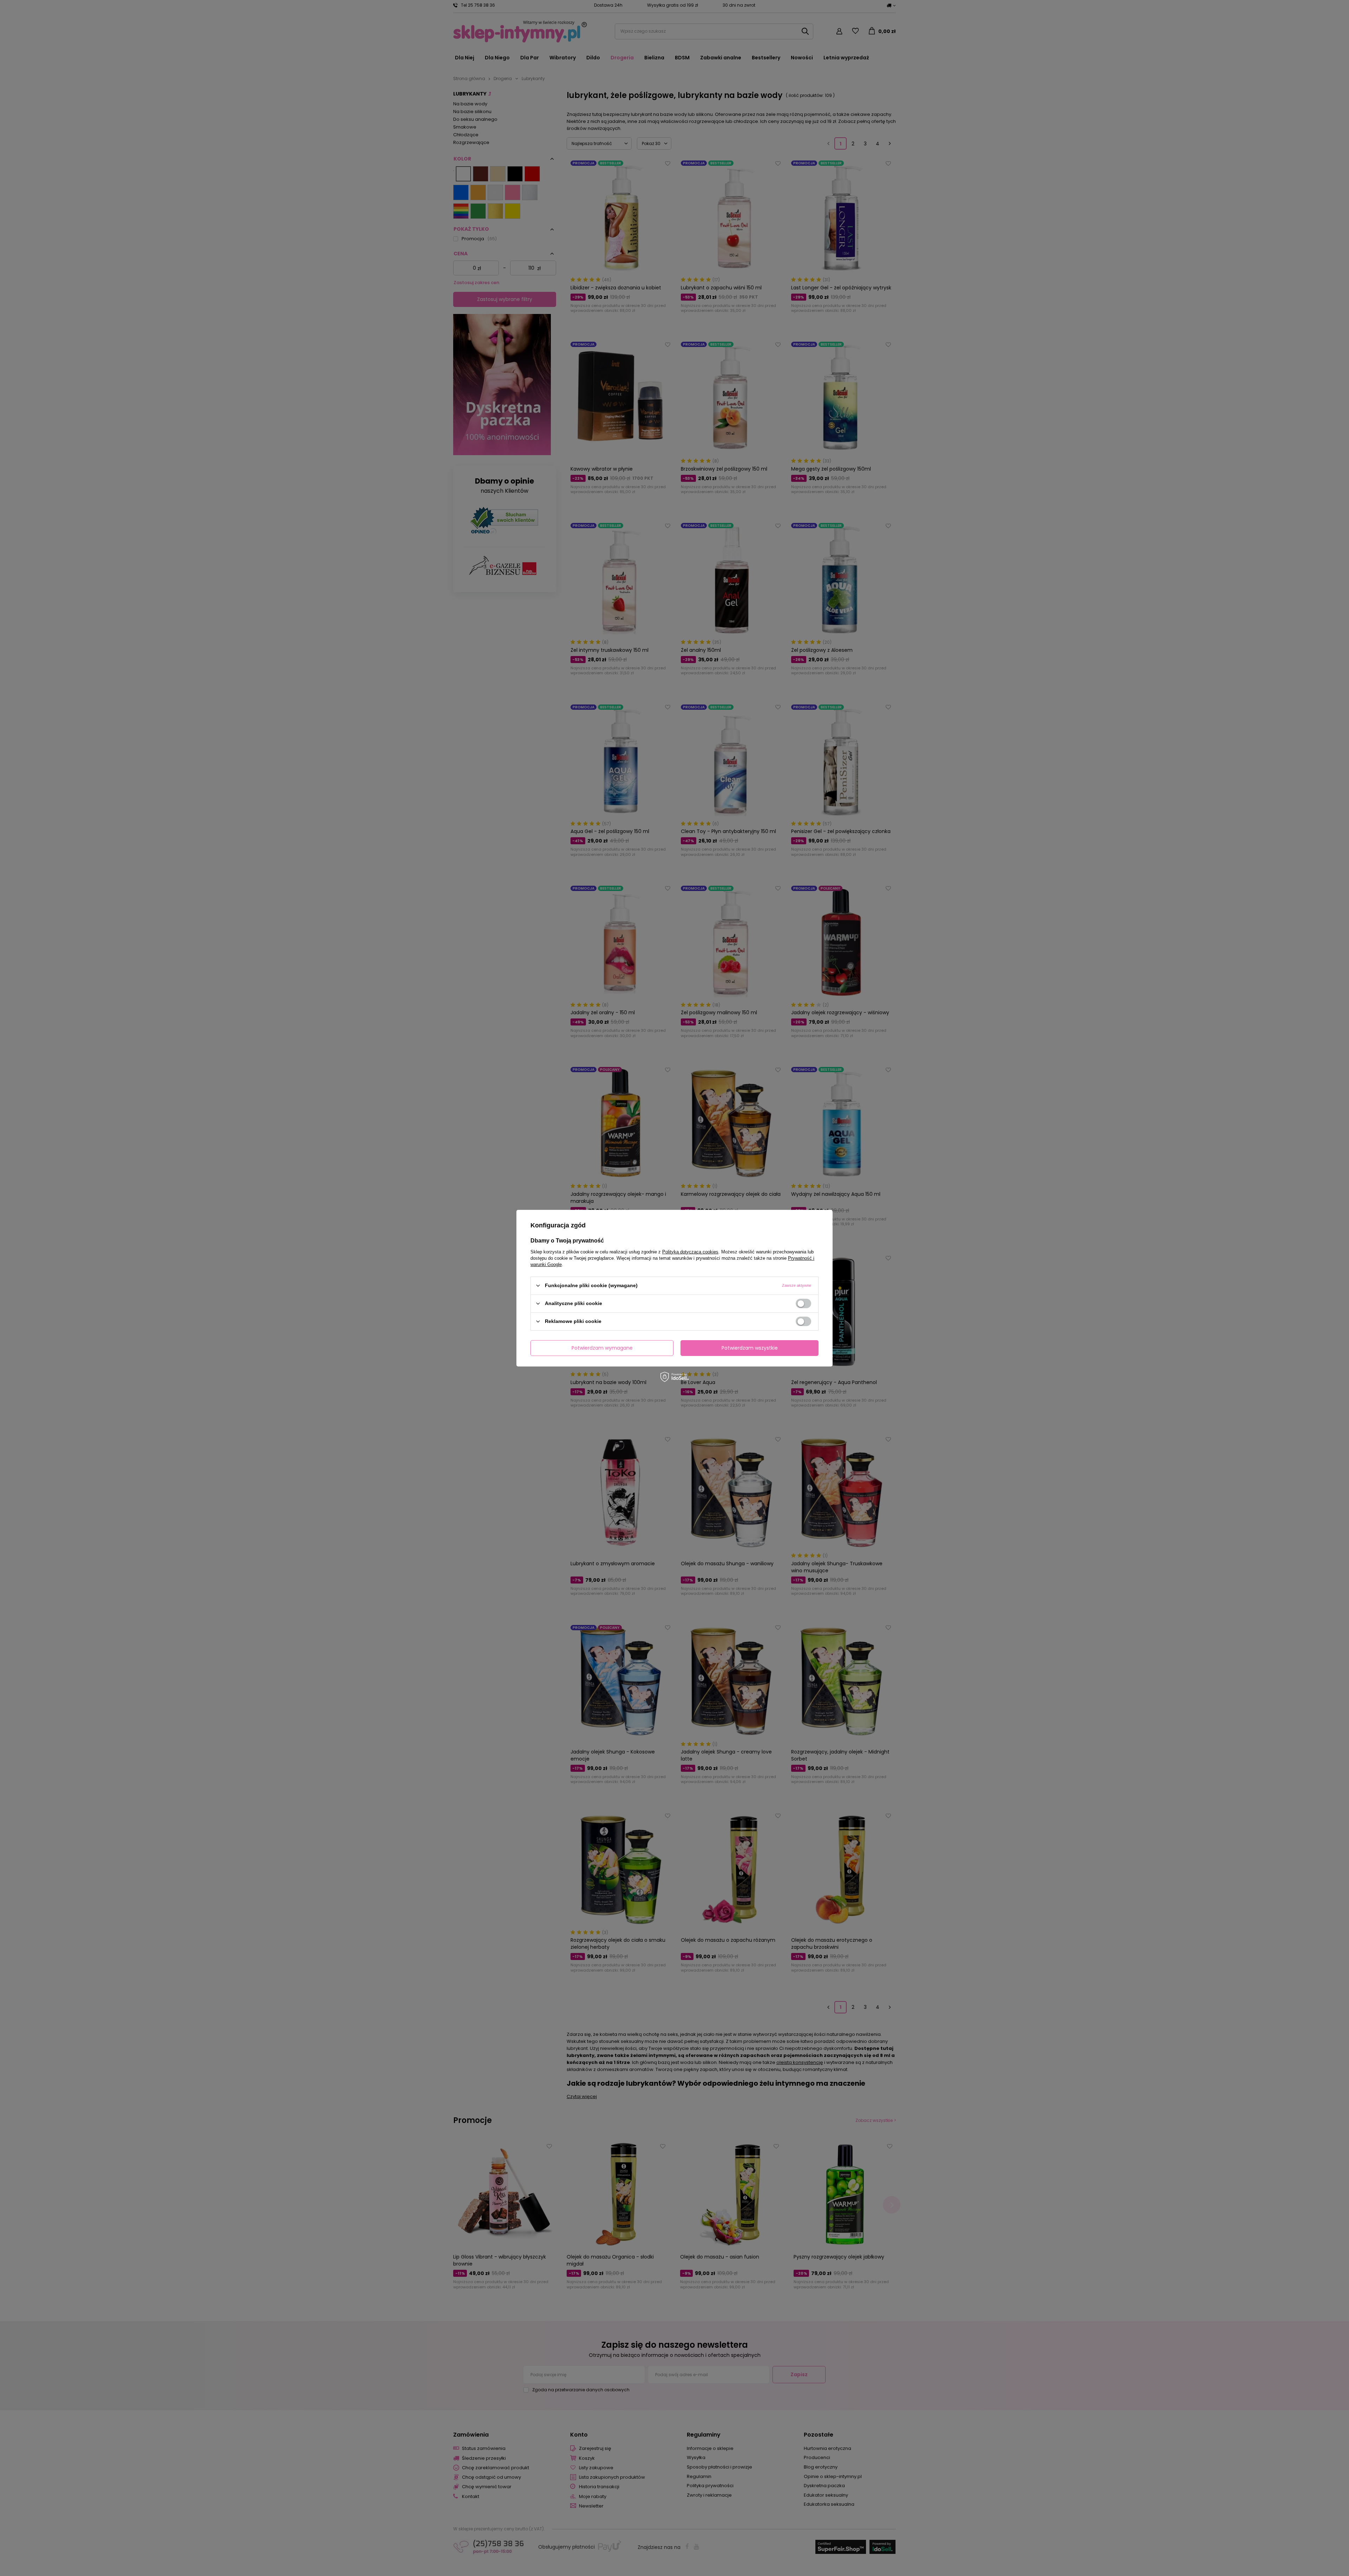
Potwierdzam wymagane (602, 1348)
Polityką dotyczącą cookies (690, 1251)
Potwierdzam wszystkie (750, 1348)
